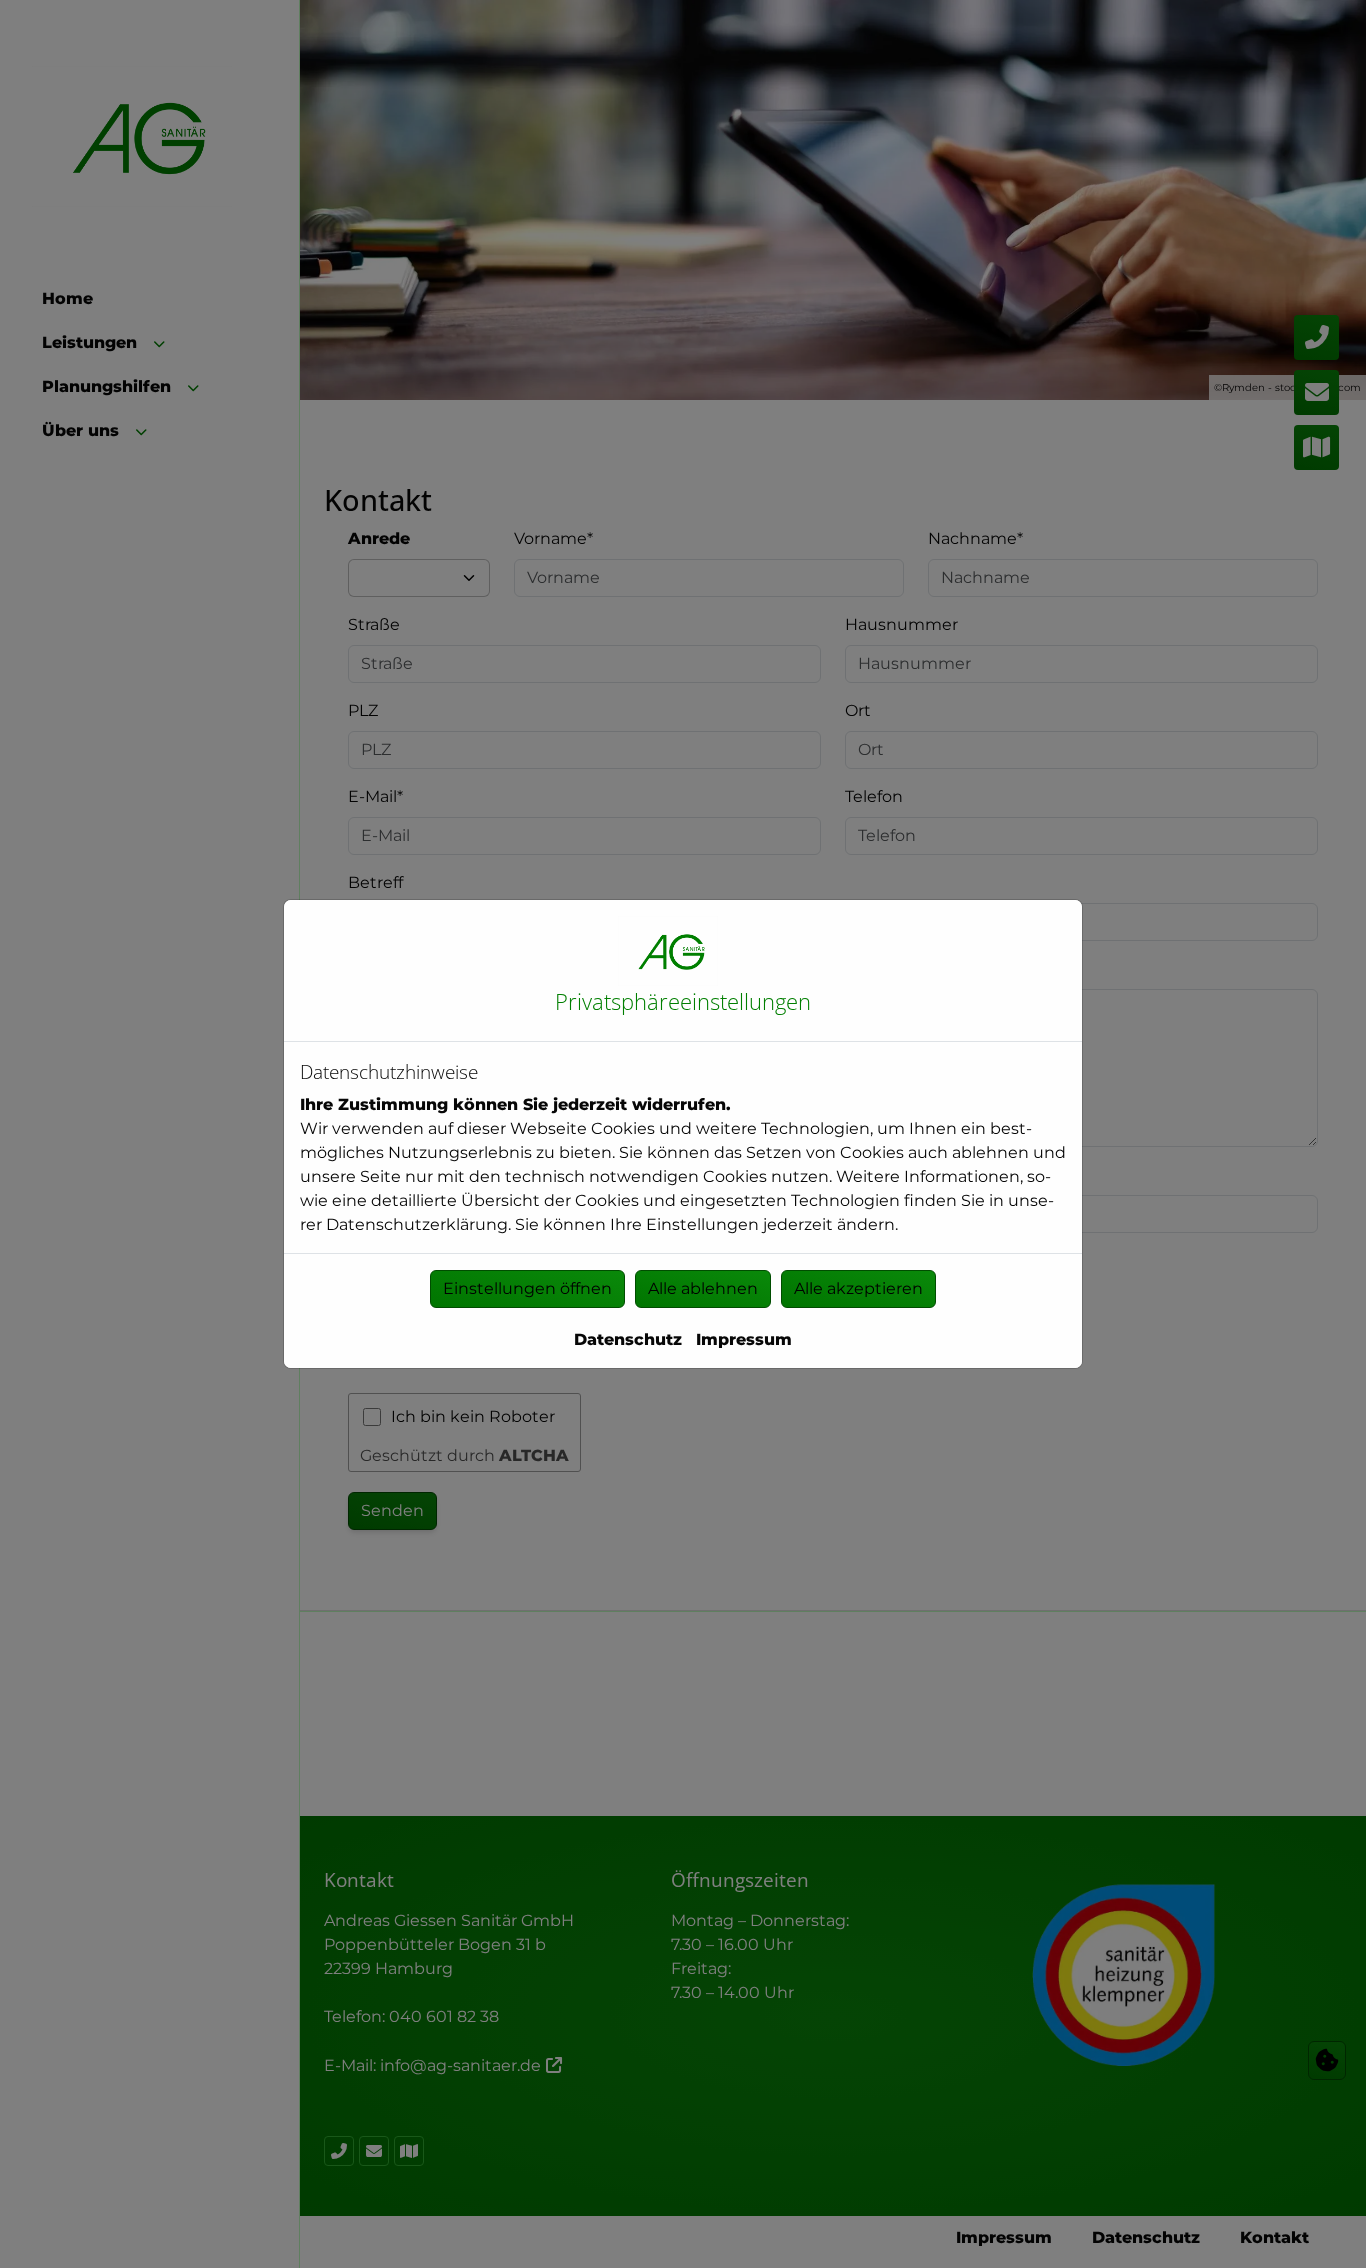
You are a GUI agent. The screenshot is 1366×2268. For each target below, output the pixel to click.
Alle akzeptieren (858, 1288)
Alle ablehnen (703, 1288)
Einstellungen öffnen (527, 1288)
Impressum (744, 1339)
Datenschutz (628, 1339)
